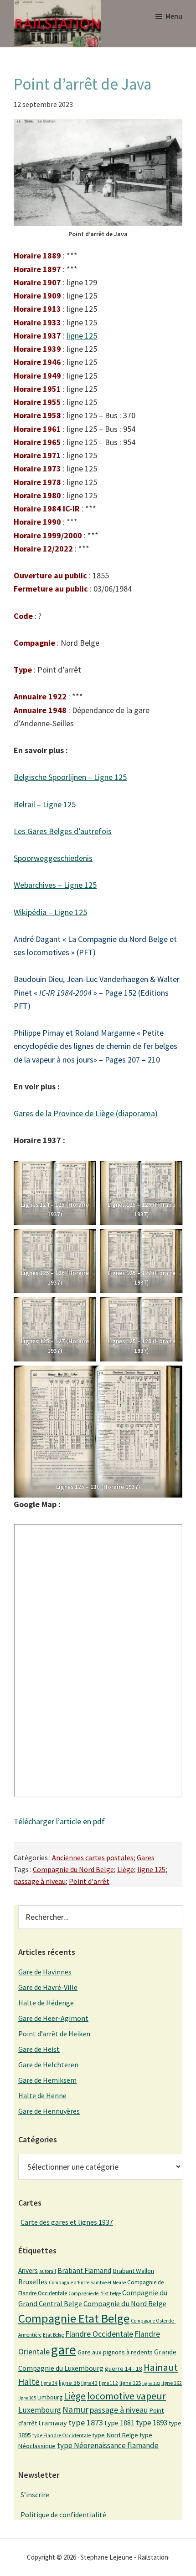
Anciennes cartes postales (93, 1857)
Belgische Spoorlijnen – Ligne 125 (70, 777)
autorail (48, 2271)
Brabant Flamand (84, 2270)
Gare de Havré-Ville (48, 1987)
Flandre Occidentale (99, 2334)
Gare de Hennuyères (49, 2111)
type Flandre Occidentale (62, 2435)
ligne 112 (108, 2383)
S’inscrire (35, 2495)
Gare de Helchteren (48, 2065)
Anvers (28, 2270)
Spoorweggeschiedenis (53, 858)
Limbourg (50, 2397)
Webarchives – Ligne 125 (55, 885)
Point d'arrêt (89, 1881)
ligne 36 (69, 2383)
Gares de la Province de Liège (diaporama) (86, 1113)
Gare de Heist (39, 2049)
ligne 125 (82, 336)
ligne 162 (172, 2383)
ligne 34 (49, 2383)
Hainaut (161, 2367)
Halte (29, 2381)
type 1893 (152, 2423)
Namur (75, 2409)
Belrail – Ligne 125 (45, 804)
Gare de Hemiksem (47, 2080)
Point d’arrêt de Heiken (54, 2034)
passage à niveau (40, 1881)
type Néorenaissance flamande (108, 2445)
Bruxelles (33, 2282)
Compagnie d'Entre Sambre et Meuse (87, 2282)
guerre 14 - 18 (124, 2369)
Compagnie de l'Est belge (95, 2293)
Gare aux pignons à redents (115, 2352)
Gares (146, 1857)
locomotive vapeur (126, 2396)
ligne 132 (151, 2383)
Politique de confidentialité (63, 2515)
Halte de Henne (42, 2095)
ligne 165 (27, 2398)
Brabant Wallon (133, 2271)
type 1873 (86, 2422)
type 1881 (119, 2423)
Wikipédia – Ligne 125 (50, 912)
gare (64, 2350)
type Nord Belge (115, 2435)
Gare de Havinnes (45, 1972)
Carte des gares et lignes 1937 (67, 2222)
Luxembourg (40, 2410)
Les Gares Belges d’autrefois (63, 831)
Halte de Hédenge (46, 2003)
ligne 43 (89, 2383)
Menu (174, 16)
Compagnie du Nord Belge (73, 1869)
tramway (53, 2423)
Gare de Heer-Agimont (53, 2018)
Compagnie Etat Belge (74, 2318)
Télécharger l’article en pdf (59, 1821)
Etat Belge (53, 2335)
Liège (126, 1869)
